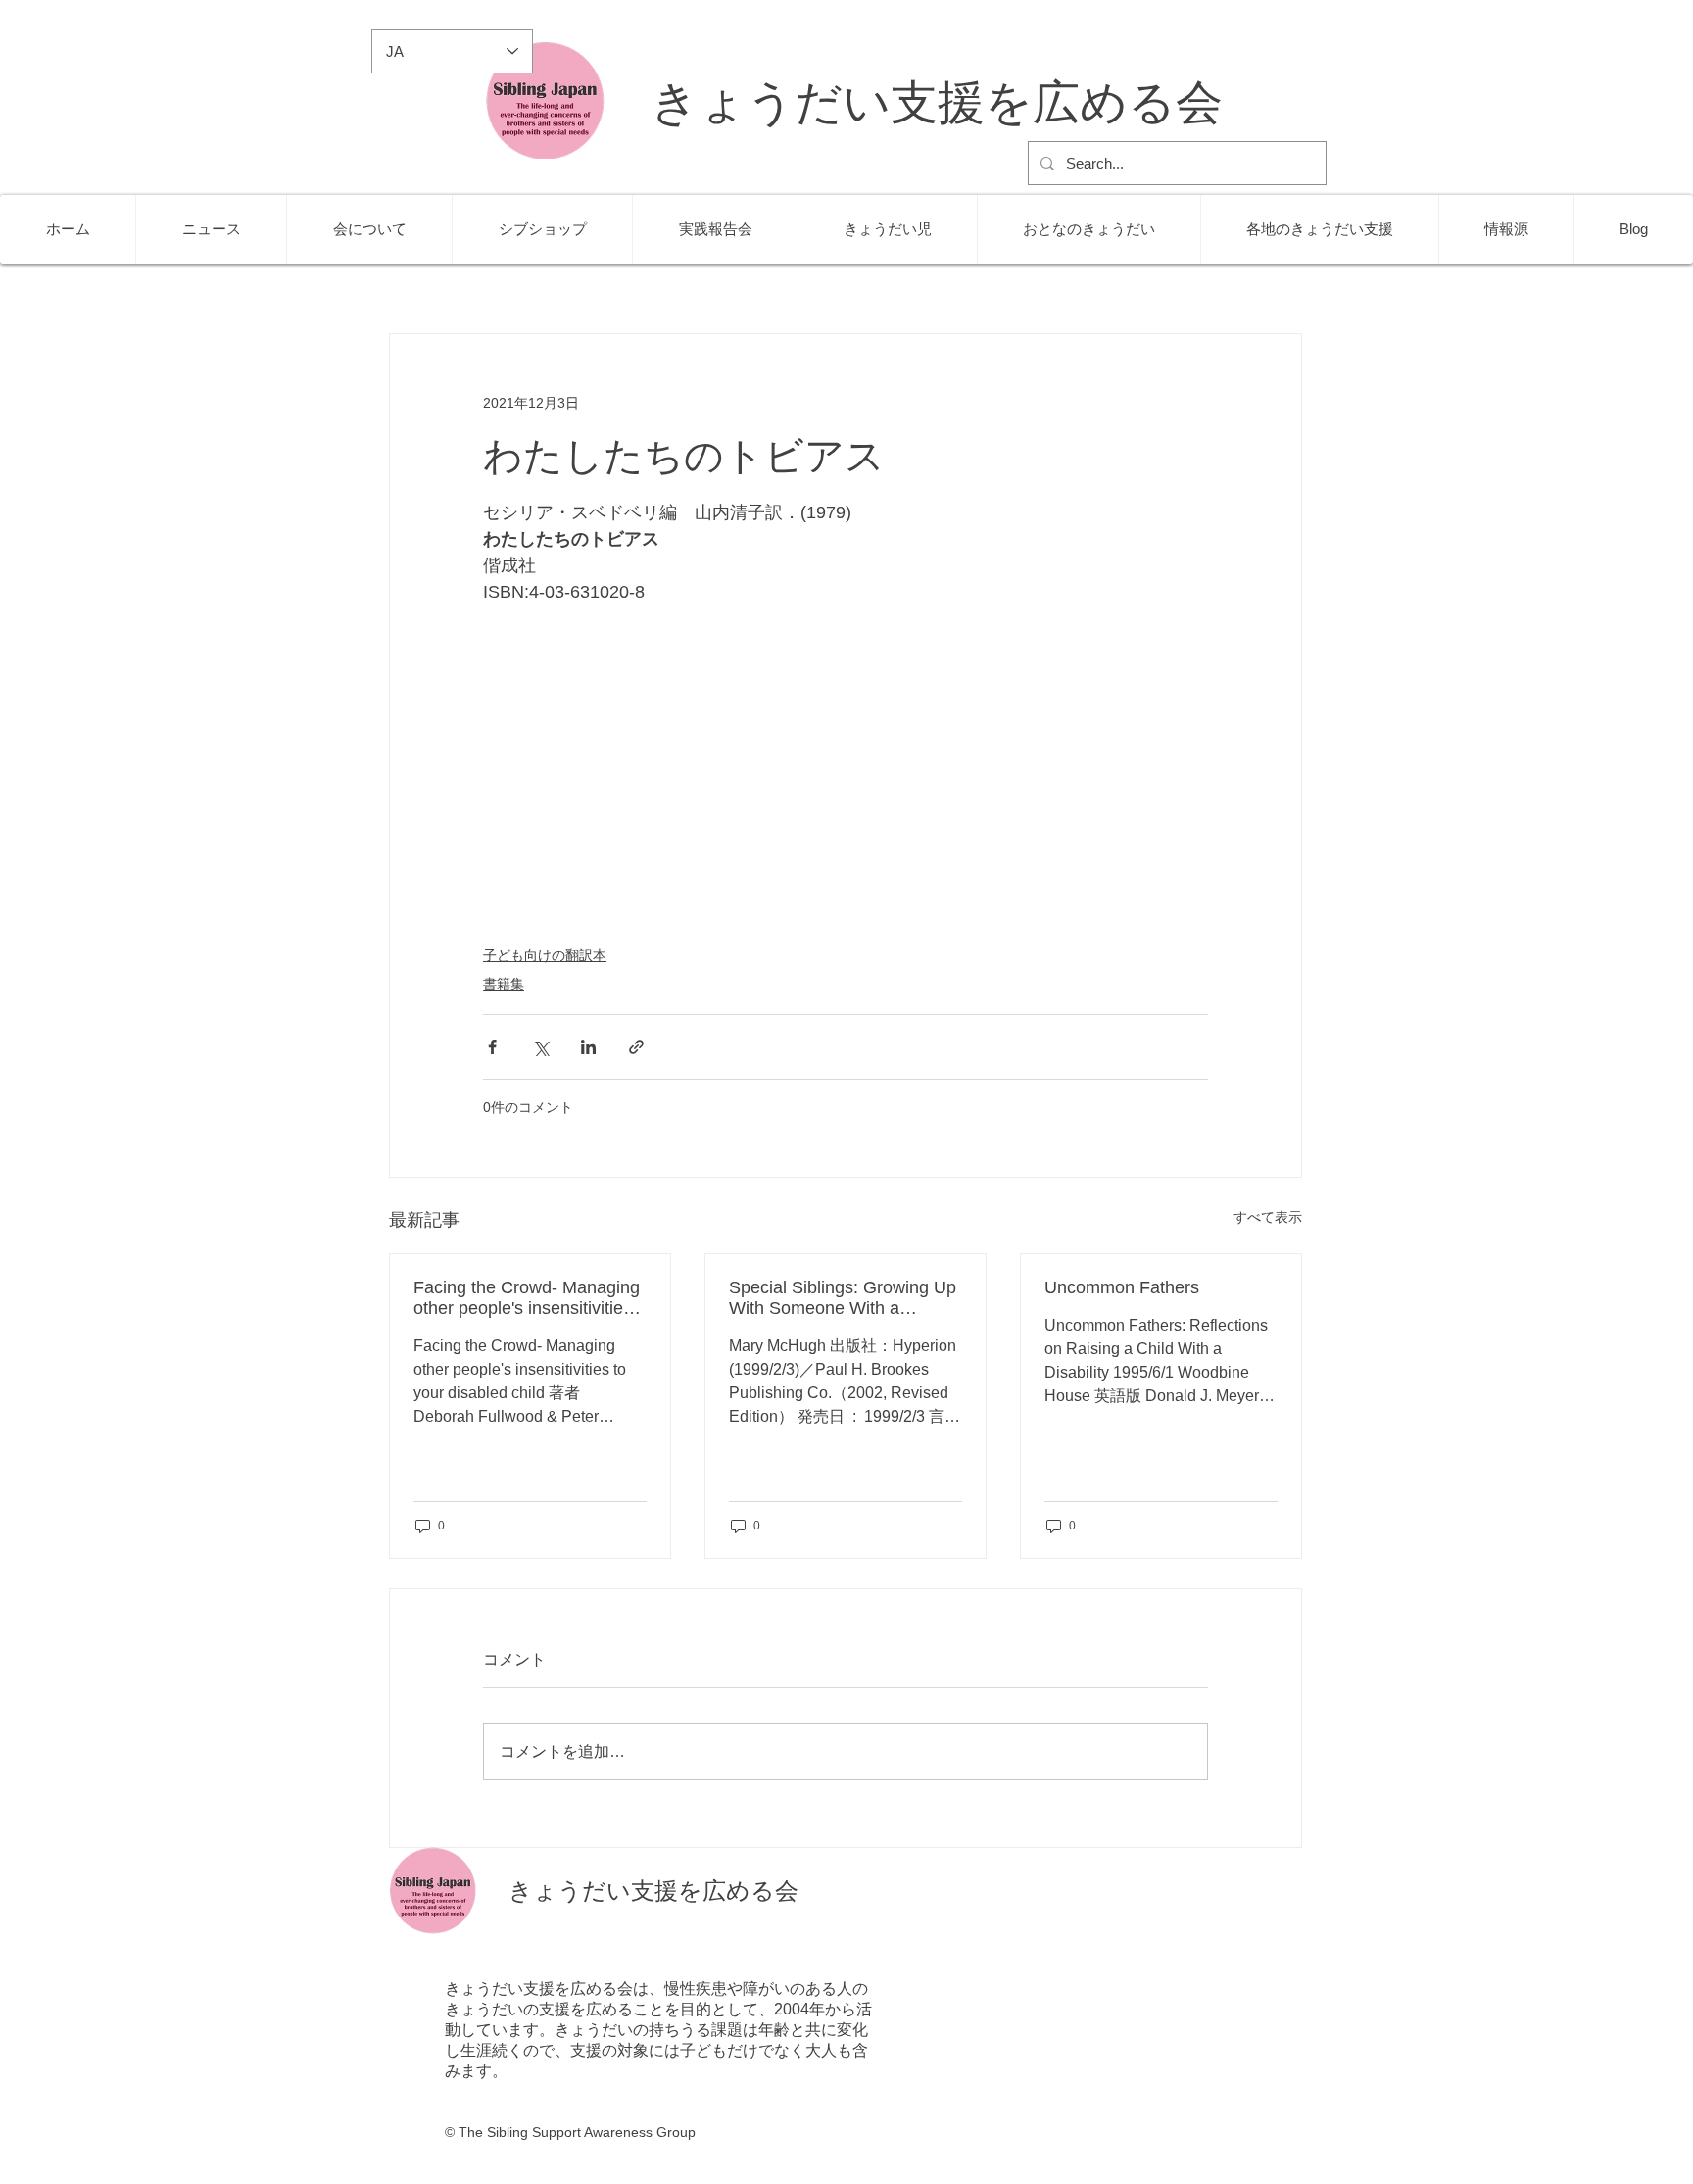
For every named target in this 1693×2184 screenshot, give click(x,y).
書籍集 (504, 984)
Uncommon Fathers (1122, 1287)
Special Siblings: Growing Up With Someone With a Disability (843, 1298)
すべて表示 (1268, 1217)
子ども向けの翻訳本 (545, 955)
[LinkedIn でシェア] (588, 1047)
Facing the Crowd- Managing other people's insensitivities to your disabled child (527, 1298)
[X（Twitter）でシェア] (540, 1047)
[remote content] (846, 778)
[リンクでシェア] (636, 1047)
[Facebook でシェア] (492, 1047)
